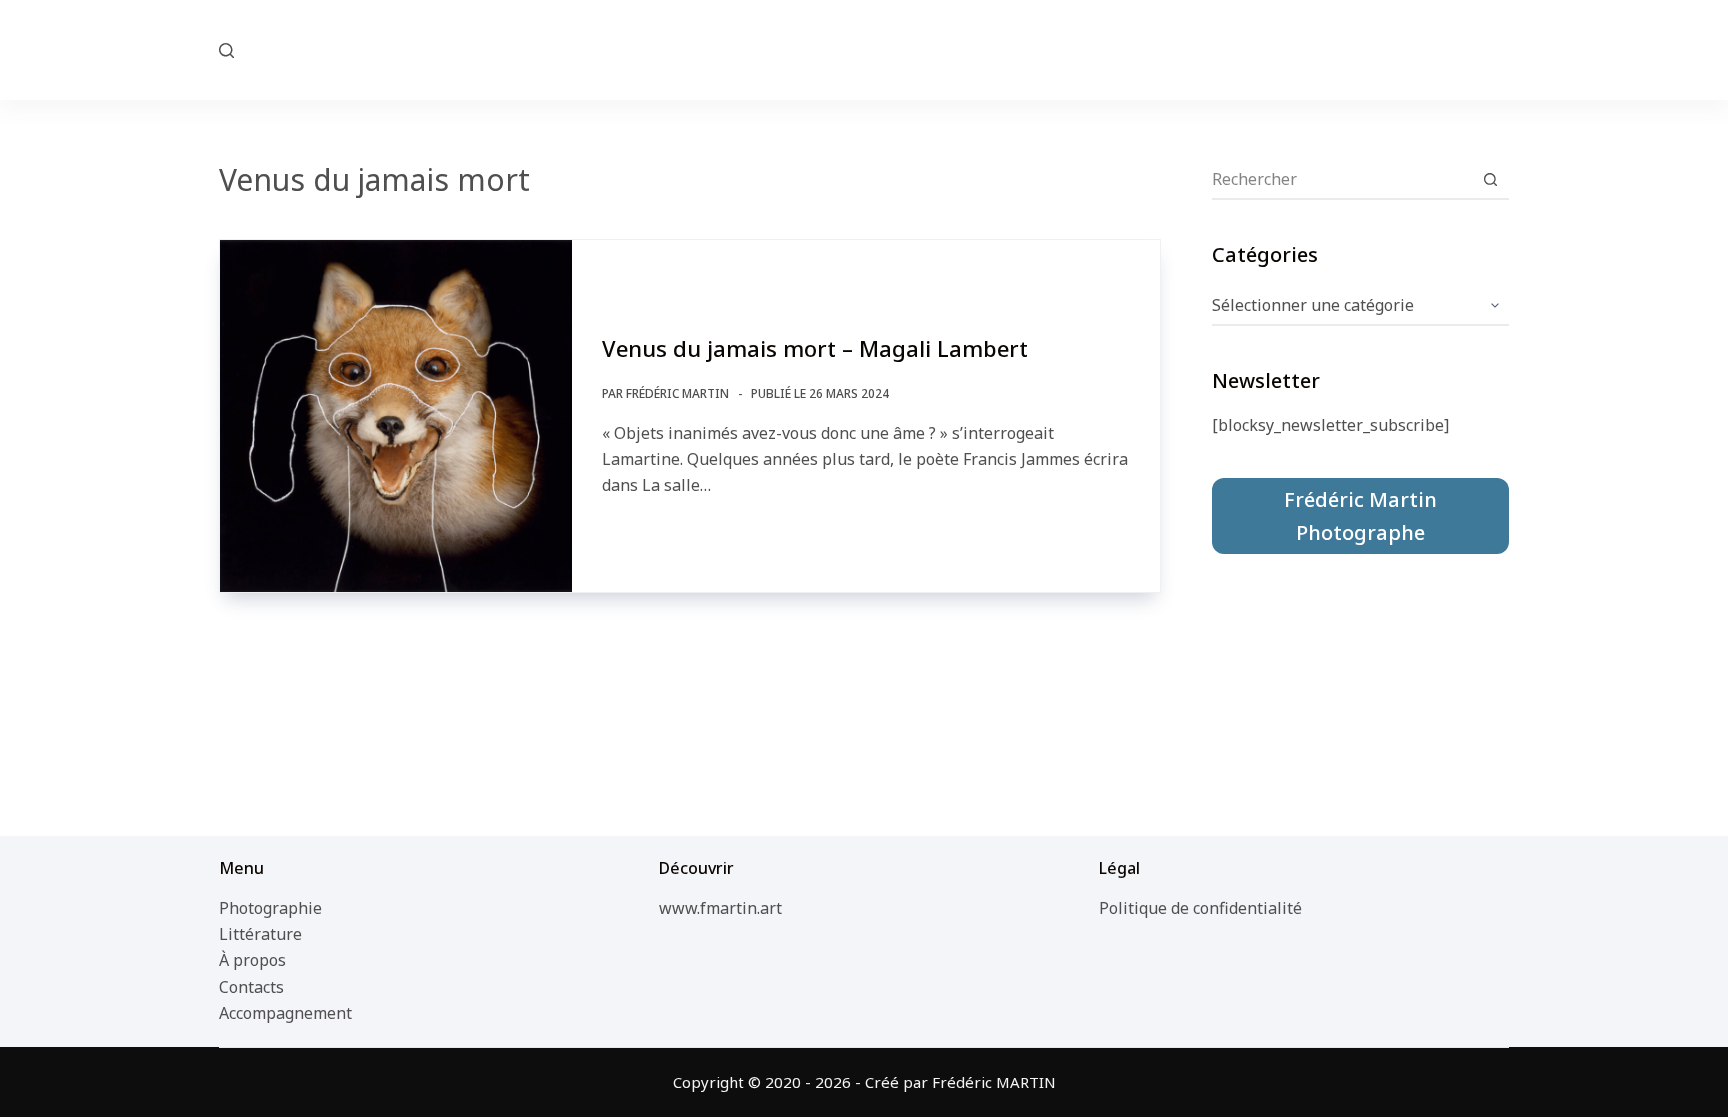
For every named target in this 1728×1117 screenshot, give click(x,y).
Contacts (251, 987)
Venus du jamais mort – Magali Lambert (815, 348)
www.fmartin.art (720, 908)
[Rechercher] (226, 50)
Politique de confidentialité (1200, 908)
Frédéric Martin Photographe (1360, 516)
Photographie (270, 908)
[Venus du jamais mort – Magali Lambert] (396, 416)
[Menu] (1500, 50)
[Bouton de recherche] (1490, 179)
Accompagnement (285, 1013)
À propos (252, 960)
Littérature (260, 934)
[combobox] (1341, 179)
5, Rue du (864, 49)
